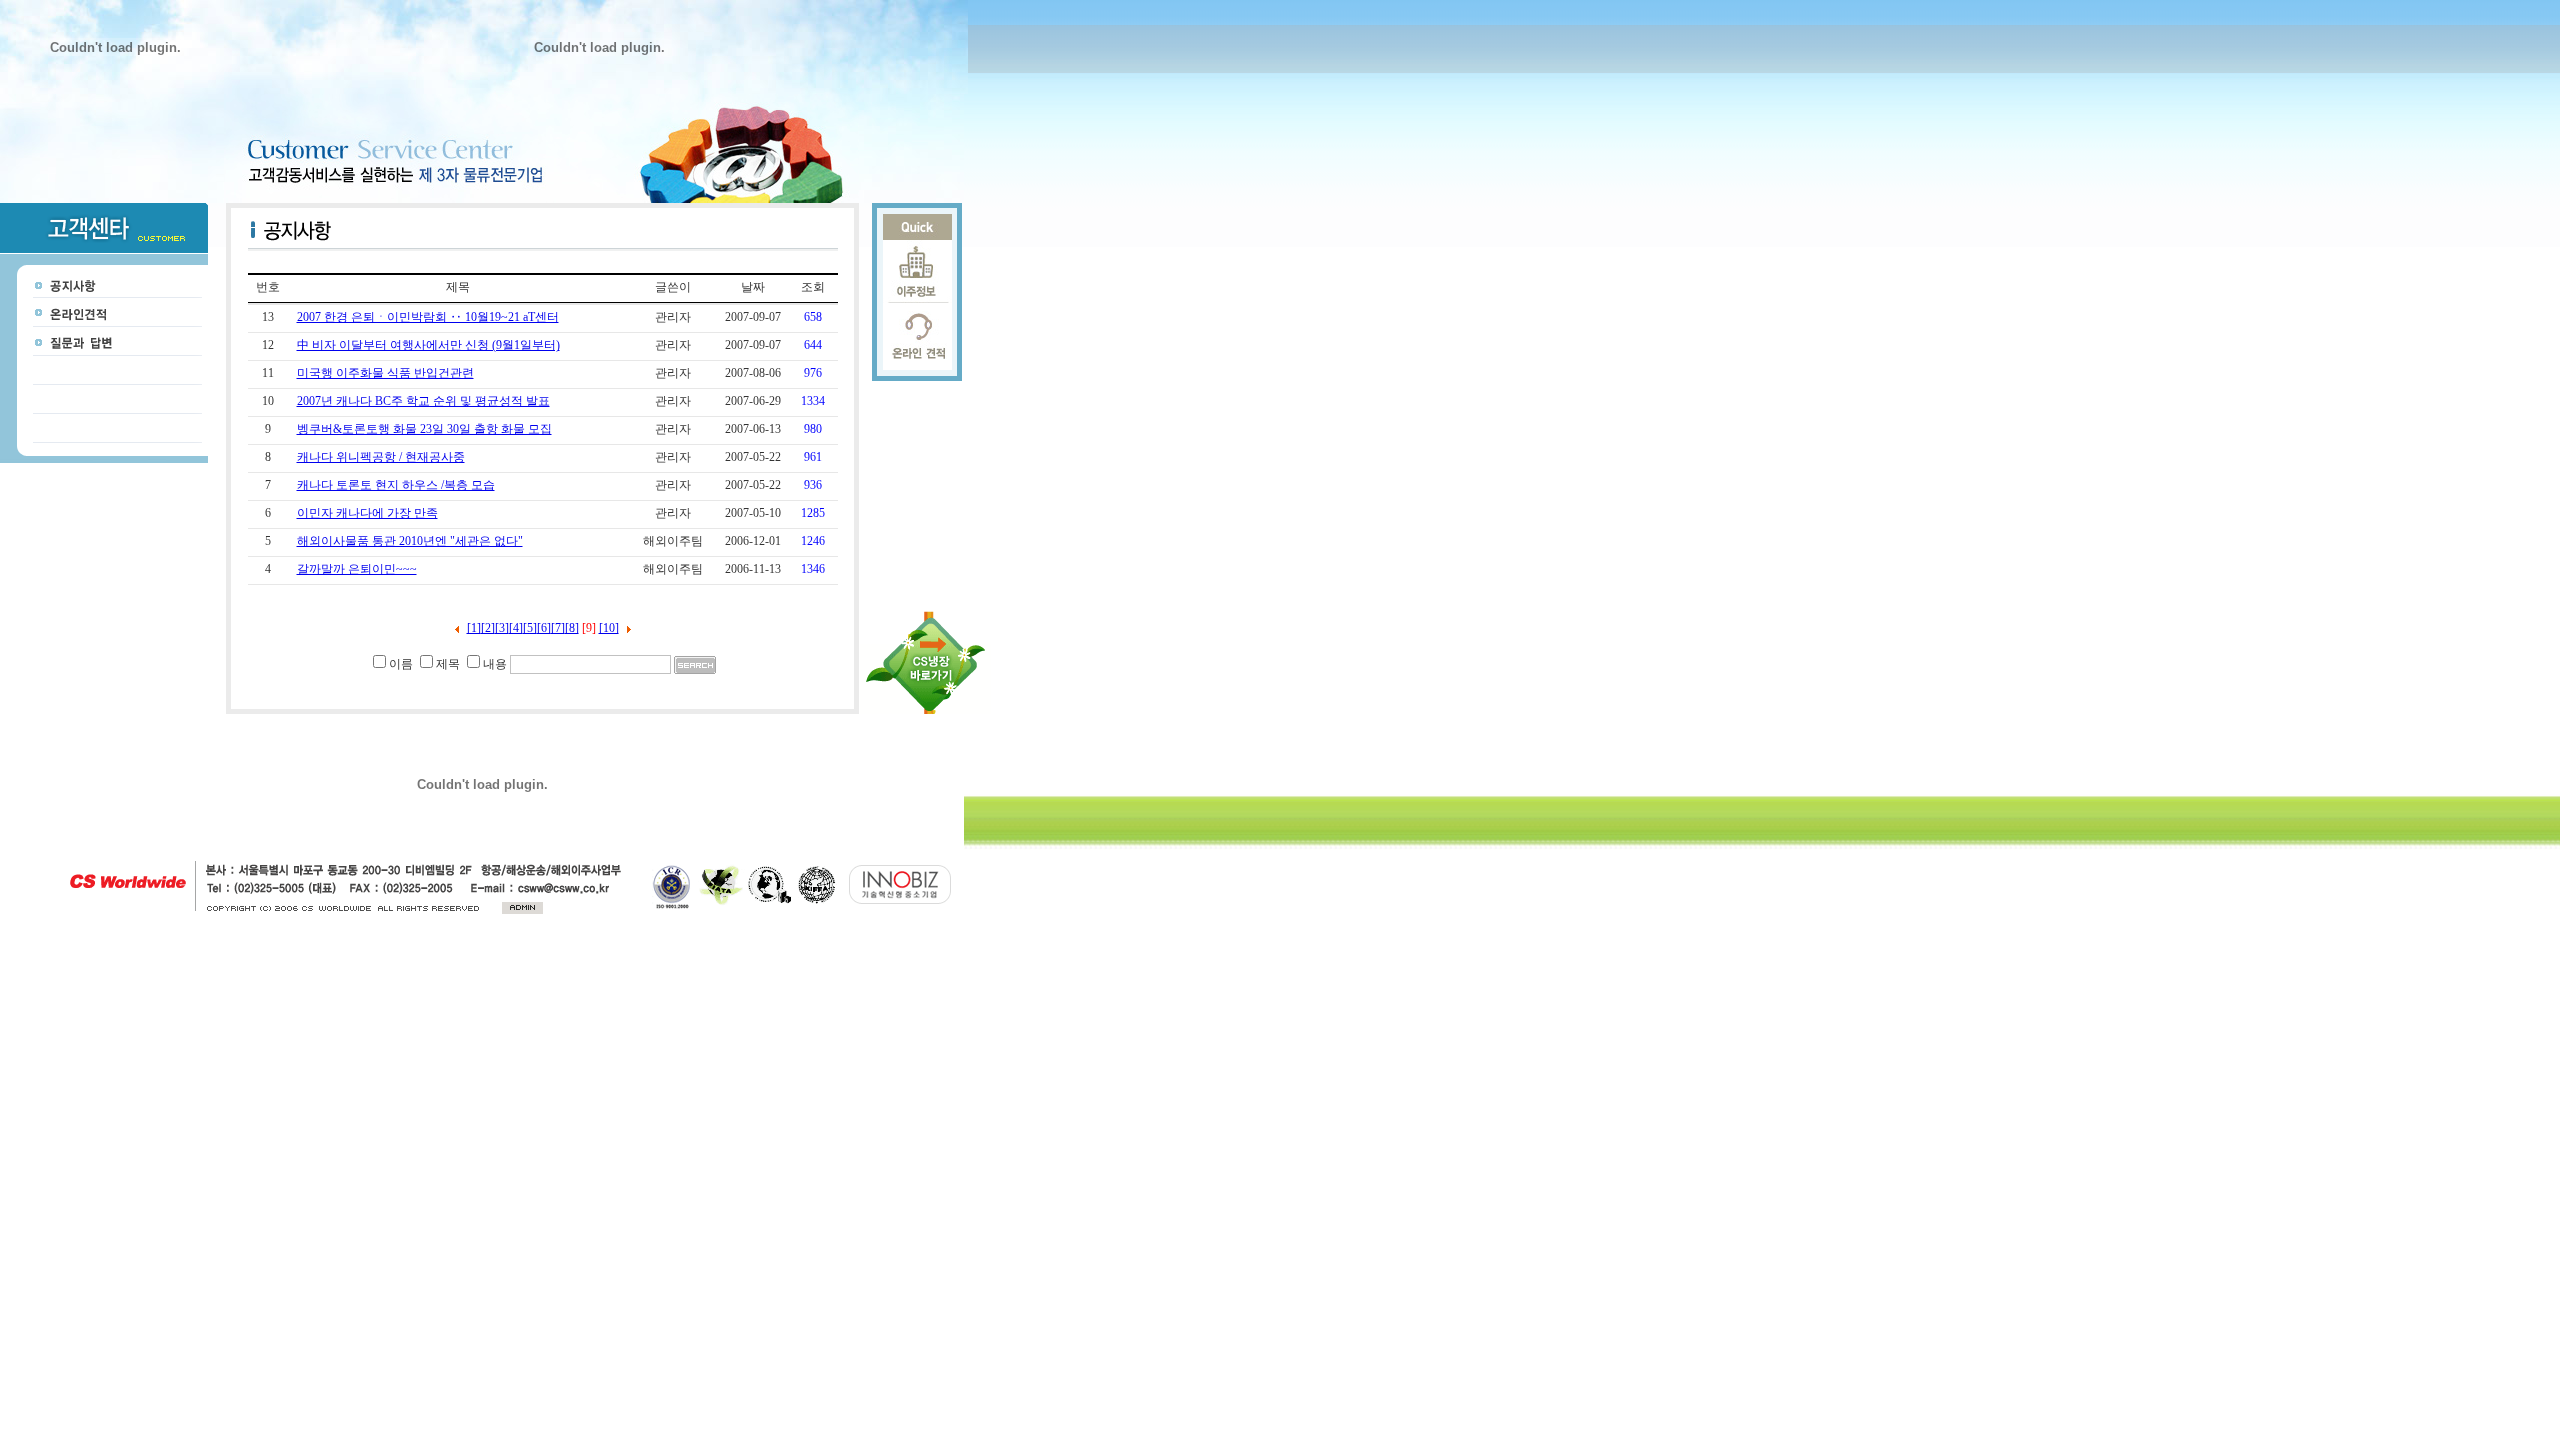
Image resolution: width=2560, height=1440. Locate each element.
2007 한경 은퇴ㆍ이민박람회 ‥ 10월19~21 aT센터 (428, 317)
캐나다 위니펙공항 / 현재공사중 (381, 457)
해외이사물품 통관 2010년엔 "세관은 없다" (410, 541)
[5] (530, 628)
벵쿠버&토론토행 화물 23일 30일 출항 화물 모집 (424, 429)
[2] (488, 628)
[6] (544, 628)
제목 (448, 664)
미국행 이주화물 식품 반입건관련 (385, 373)
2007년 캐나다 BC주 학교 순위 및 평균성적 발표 (423, 401)
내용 (495, 664)
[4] (516, 628)
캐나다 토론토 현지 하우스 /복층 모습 (396, 485)
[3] (502, 628)
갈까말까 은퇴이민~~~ (357, 569)
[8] (572, 628)
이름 (401, 664)
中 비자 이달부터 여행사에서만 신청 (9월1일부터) (428, 345)
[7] (558, 628)
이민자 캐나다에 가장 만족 (367, 513)
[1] (474, 628)
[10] (609, 628)
